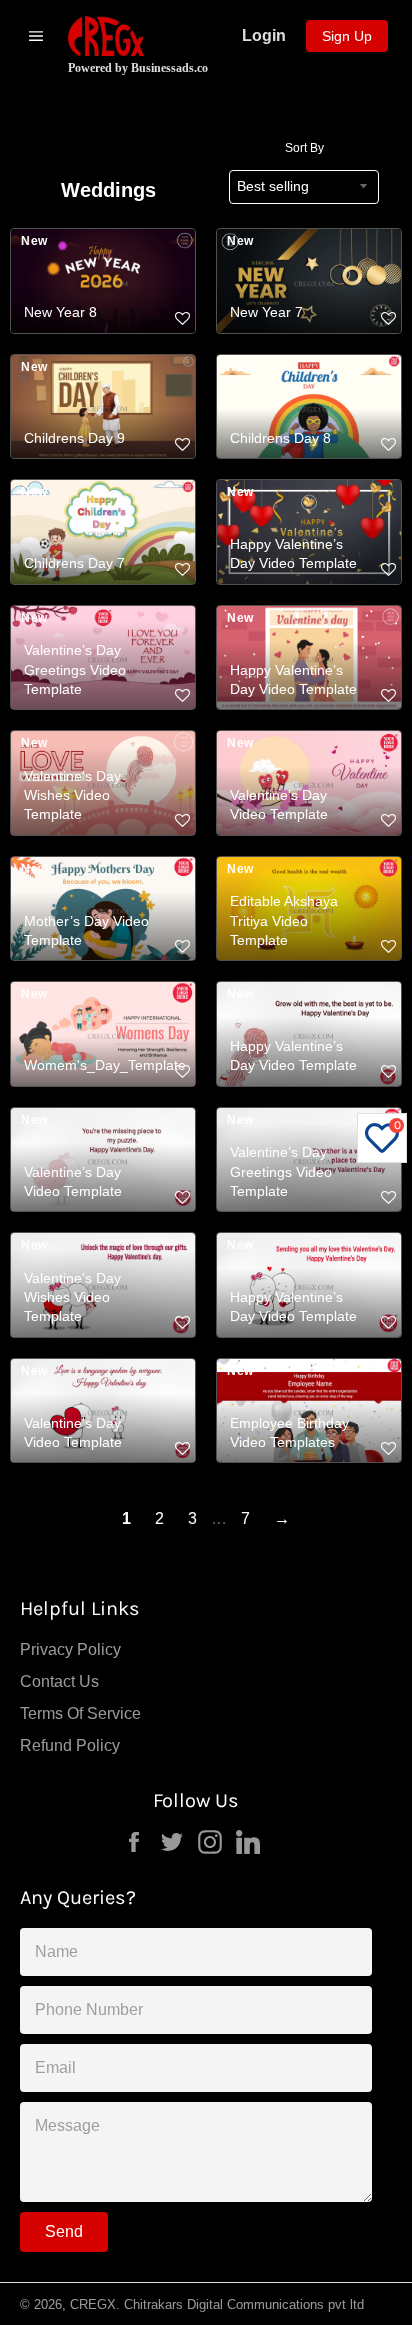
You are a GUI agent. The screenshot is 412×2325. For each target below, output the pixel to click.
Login (264, 35)
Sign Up (347, 36)
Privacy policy (70, 1649)
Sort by (304, 148)
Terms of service (80, 1713)
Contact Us (59, 1681)
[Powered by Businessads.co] (106, 36)
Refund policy (70, 1745)
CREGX (93, 2304)
